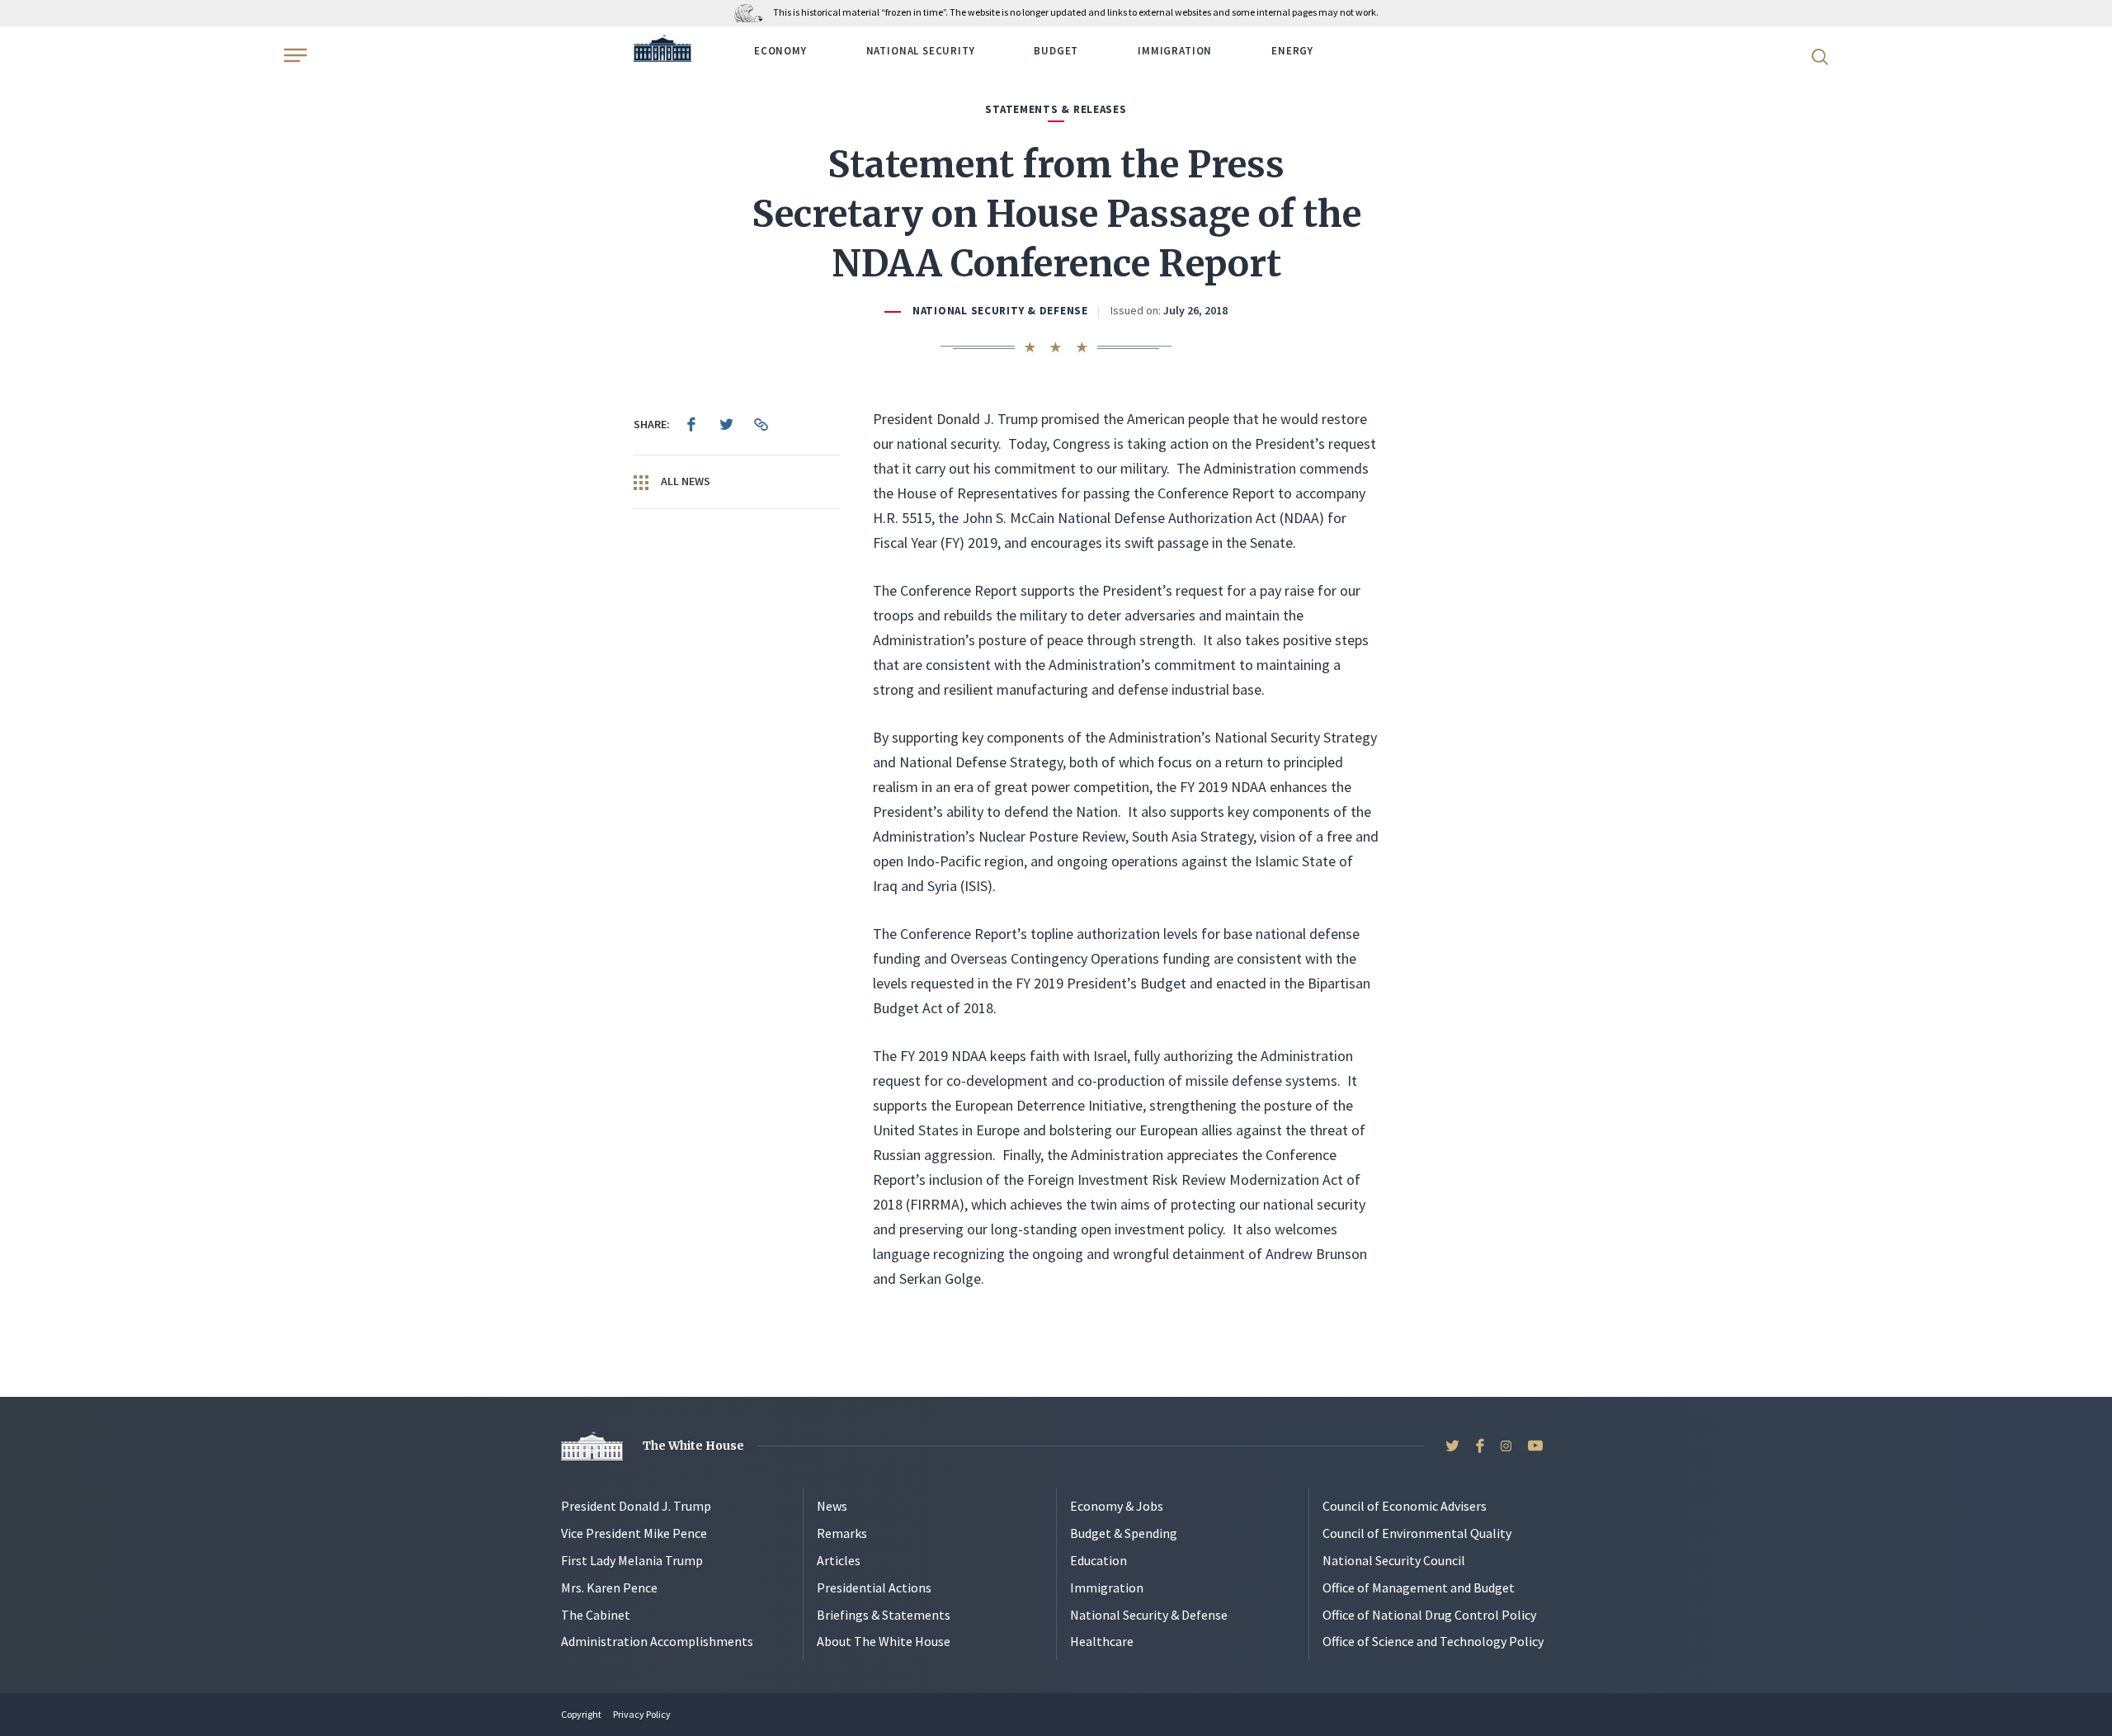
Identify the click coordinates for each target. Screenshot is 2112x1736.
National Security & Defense (1000, 311)
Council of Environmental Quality (1417, 1533)
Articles (839, 1560)
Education (1098, 1560)
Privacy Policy (642, 1714)
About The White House (884, 1641)
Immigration (1175, 51)
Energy (1292, 51)
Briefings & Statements (884, 1615)
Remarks (842, 1533)
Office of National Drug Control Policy (1429, 1615)
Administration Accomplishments (657, 1641)
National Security (921, 51)
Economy (780, 51)
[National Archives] (753, 12)
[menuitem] (691, 424)
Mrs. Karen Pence (609, 1587)
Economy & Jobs (1117, 1506)
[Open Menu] (294, 55)
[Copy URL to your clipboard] (761, 424)
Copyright (581, 1714)
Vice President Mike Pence (634, 1533)
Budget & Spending (1124, 1533)
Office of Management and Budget (1419, 1587)
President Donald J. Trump (636, 1506)
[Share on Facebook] (691, 424)
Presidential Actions (874, 1587)
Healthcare (1102, 1641)
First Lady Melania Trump (632, 1560)
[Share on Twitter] (726, 424)
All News (684, 481)
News (832, 1506)
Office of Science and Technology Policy (1433, 1641)
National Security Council (1394, 1560)
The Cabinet (596, 1615)
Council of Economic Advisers (1405, 1506)
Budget (1056, 51)
